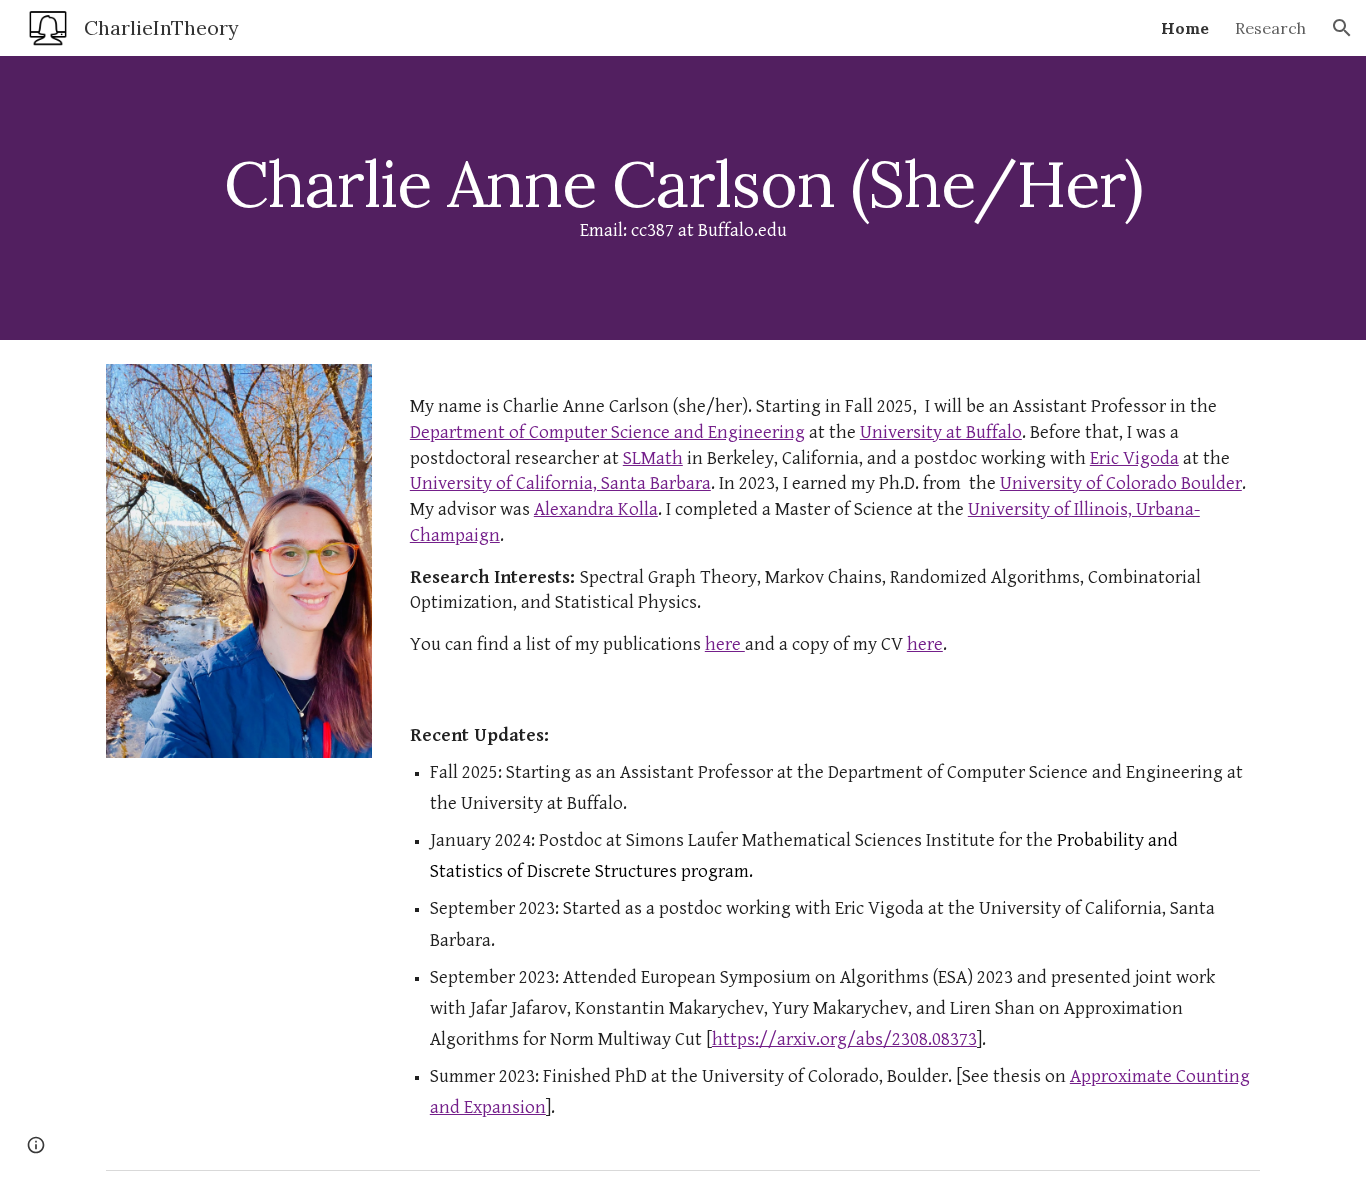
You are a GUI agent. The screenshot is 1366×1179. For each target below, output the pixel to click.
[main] (683, 198)
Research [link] (1270, 28)
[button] (1342, 28)
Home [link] (1185, 28)
